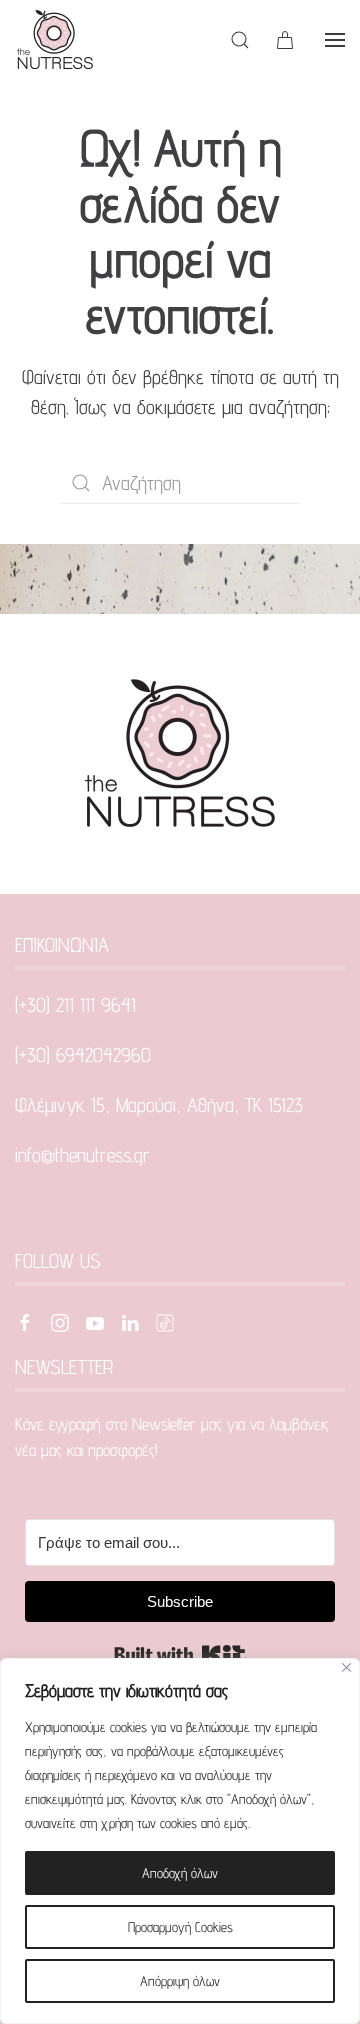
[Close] (346, 1667)
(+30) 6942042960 (83, 1055)
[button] (240, 40)
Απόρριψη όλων (180, 1981)
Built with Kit (180, 1655)
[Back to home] (55, 40)
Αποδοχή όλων (180, 1873)
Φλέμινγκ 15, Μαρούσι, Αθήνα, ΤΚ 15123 (159, 1105)
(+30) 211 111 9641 (75, 1005)
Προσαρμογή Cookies (180, 1927)
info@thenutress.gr (82, 1155)
